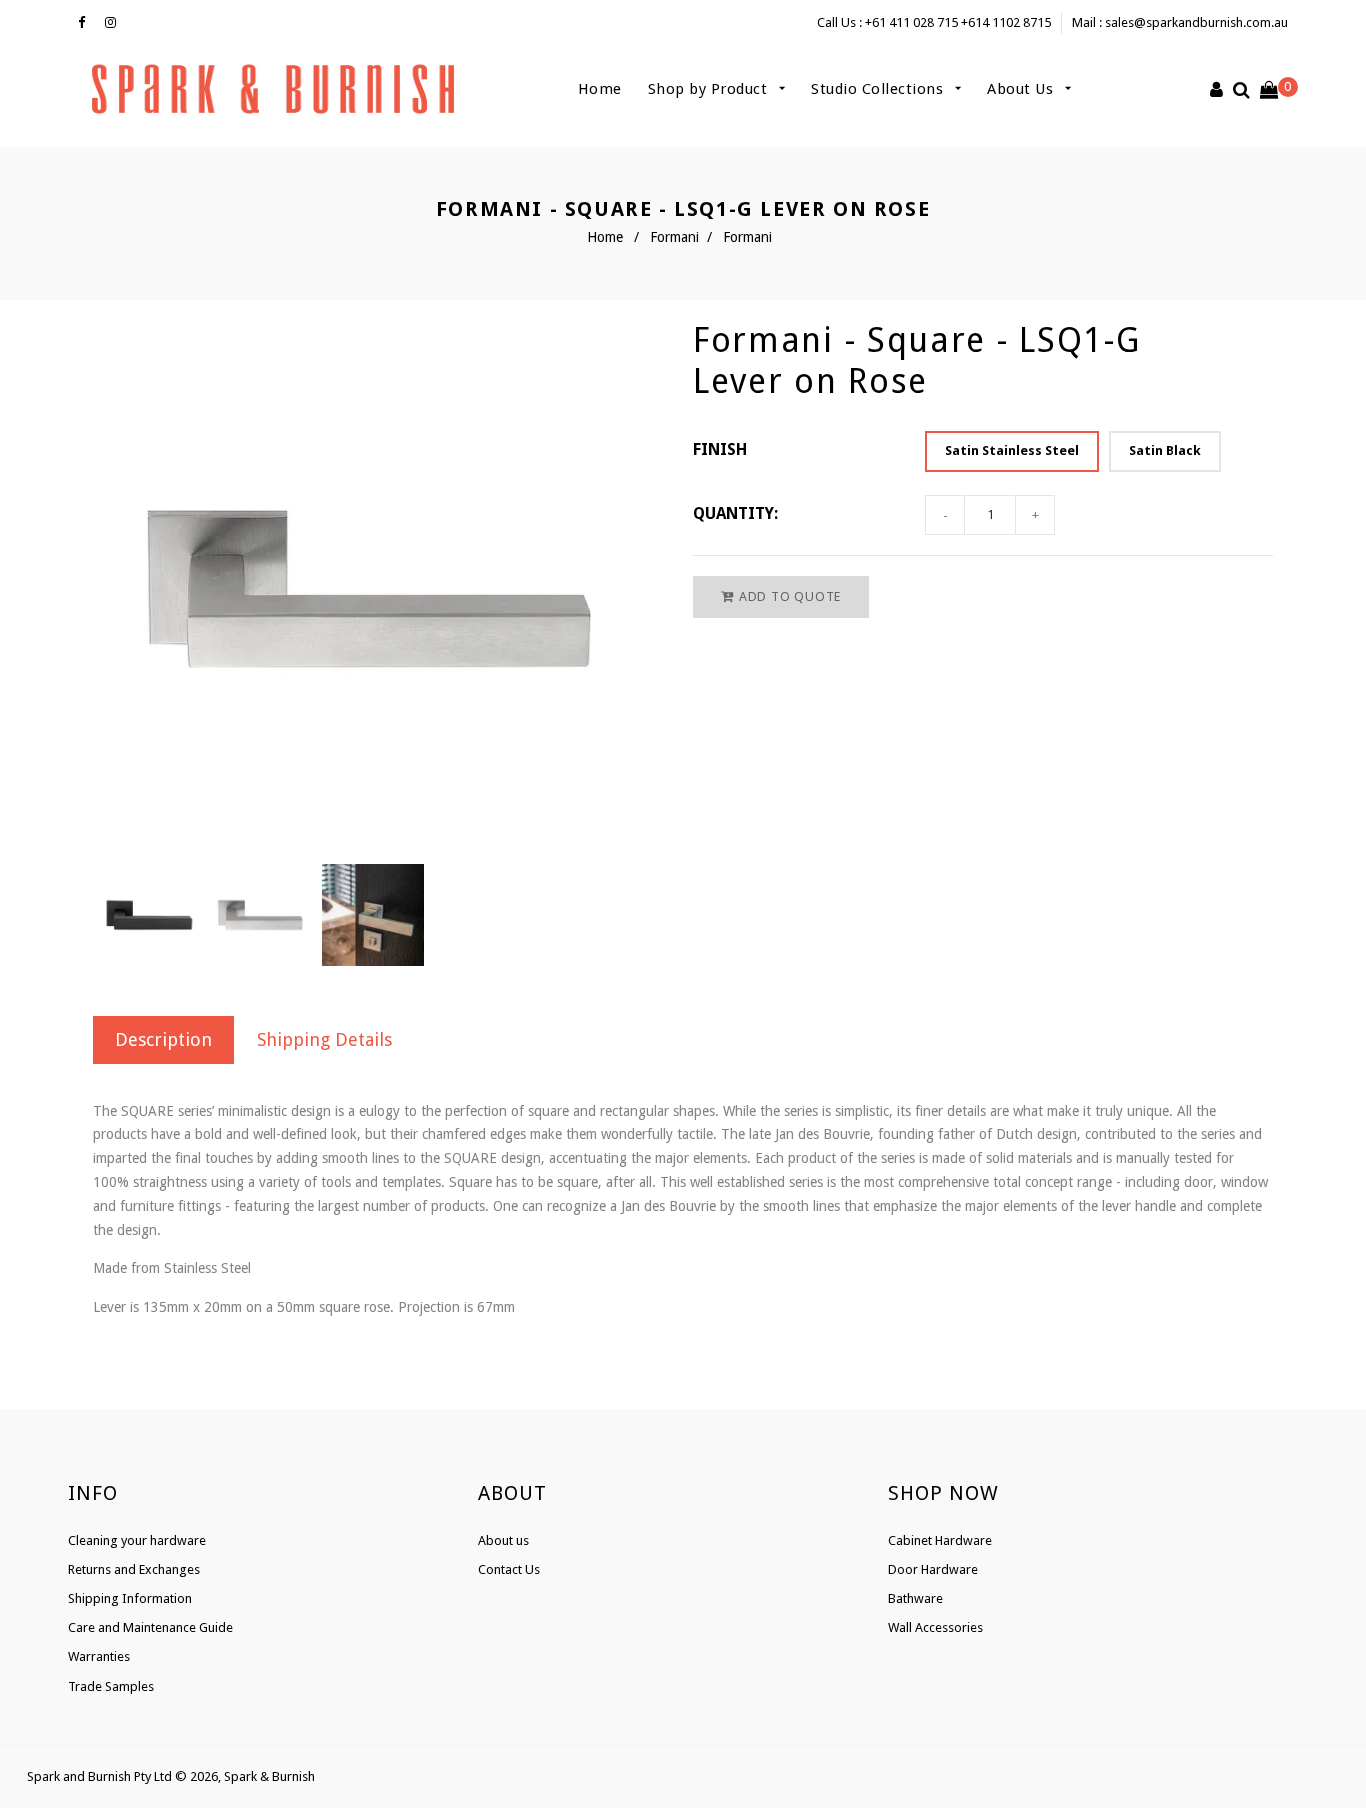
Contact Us (509, 1569)
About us (503, 1540)
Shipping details (324, 1039)
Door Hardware (933, 1569)
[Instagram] (115, 23)
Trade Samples (111, 1686)
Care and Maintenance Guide (150, 1627)
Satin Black (1165, 450)
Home (600, 89)
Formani (674, 237)
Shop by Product (710, 89)
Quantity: (735, 513)
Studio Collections (879, 89)
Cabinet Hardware (940, 1540)
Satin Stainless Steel (1012, 450)
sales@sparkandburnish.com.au (1196, 22)
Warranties (99, 1656)
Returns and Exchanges (134, 1569)
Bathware (915, 1598)
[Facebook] (86, 23)
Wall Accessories (935, 1627)
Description (163, 1039)
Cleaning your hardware (137, 1540)
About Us (1022, 89)
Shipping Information (130, 1598)
